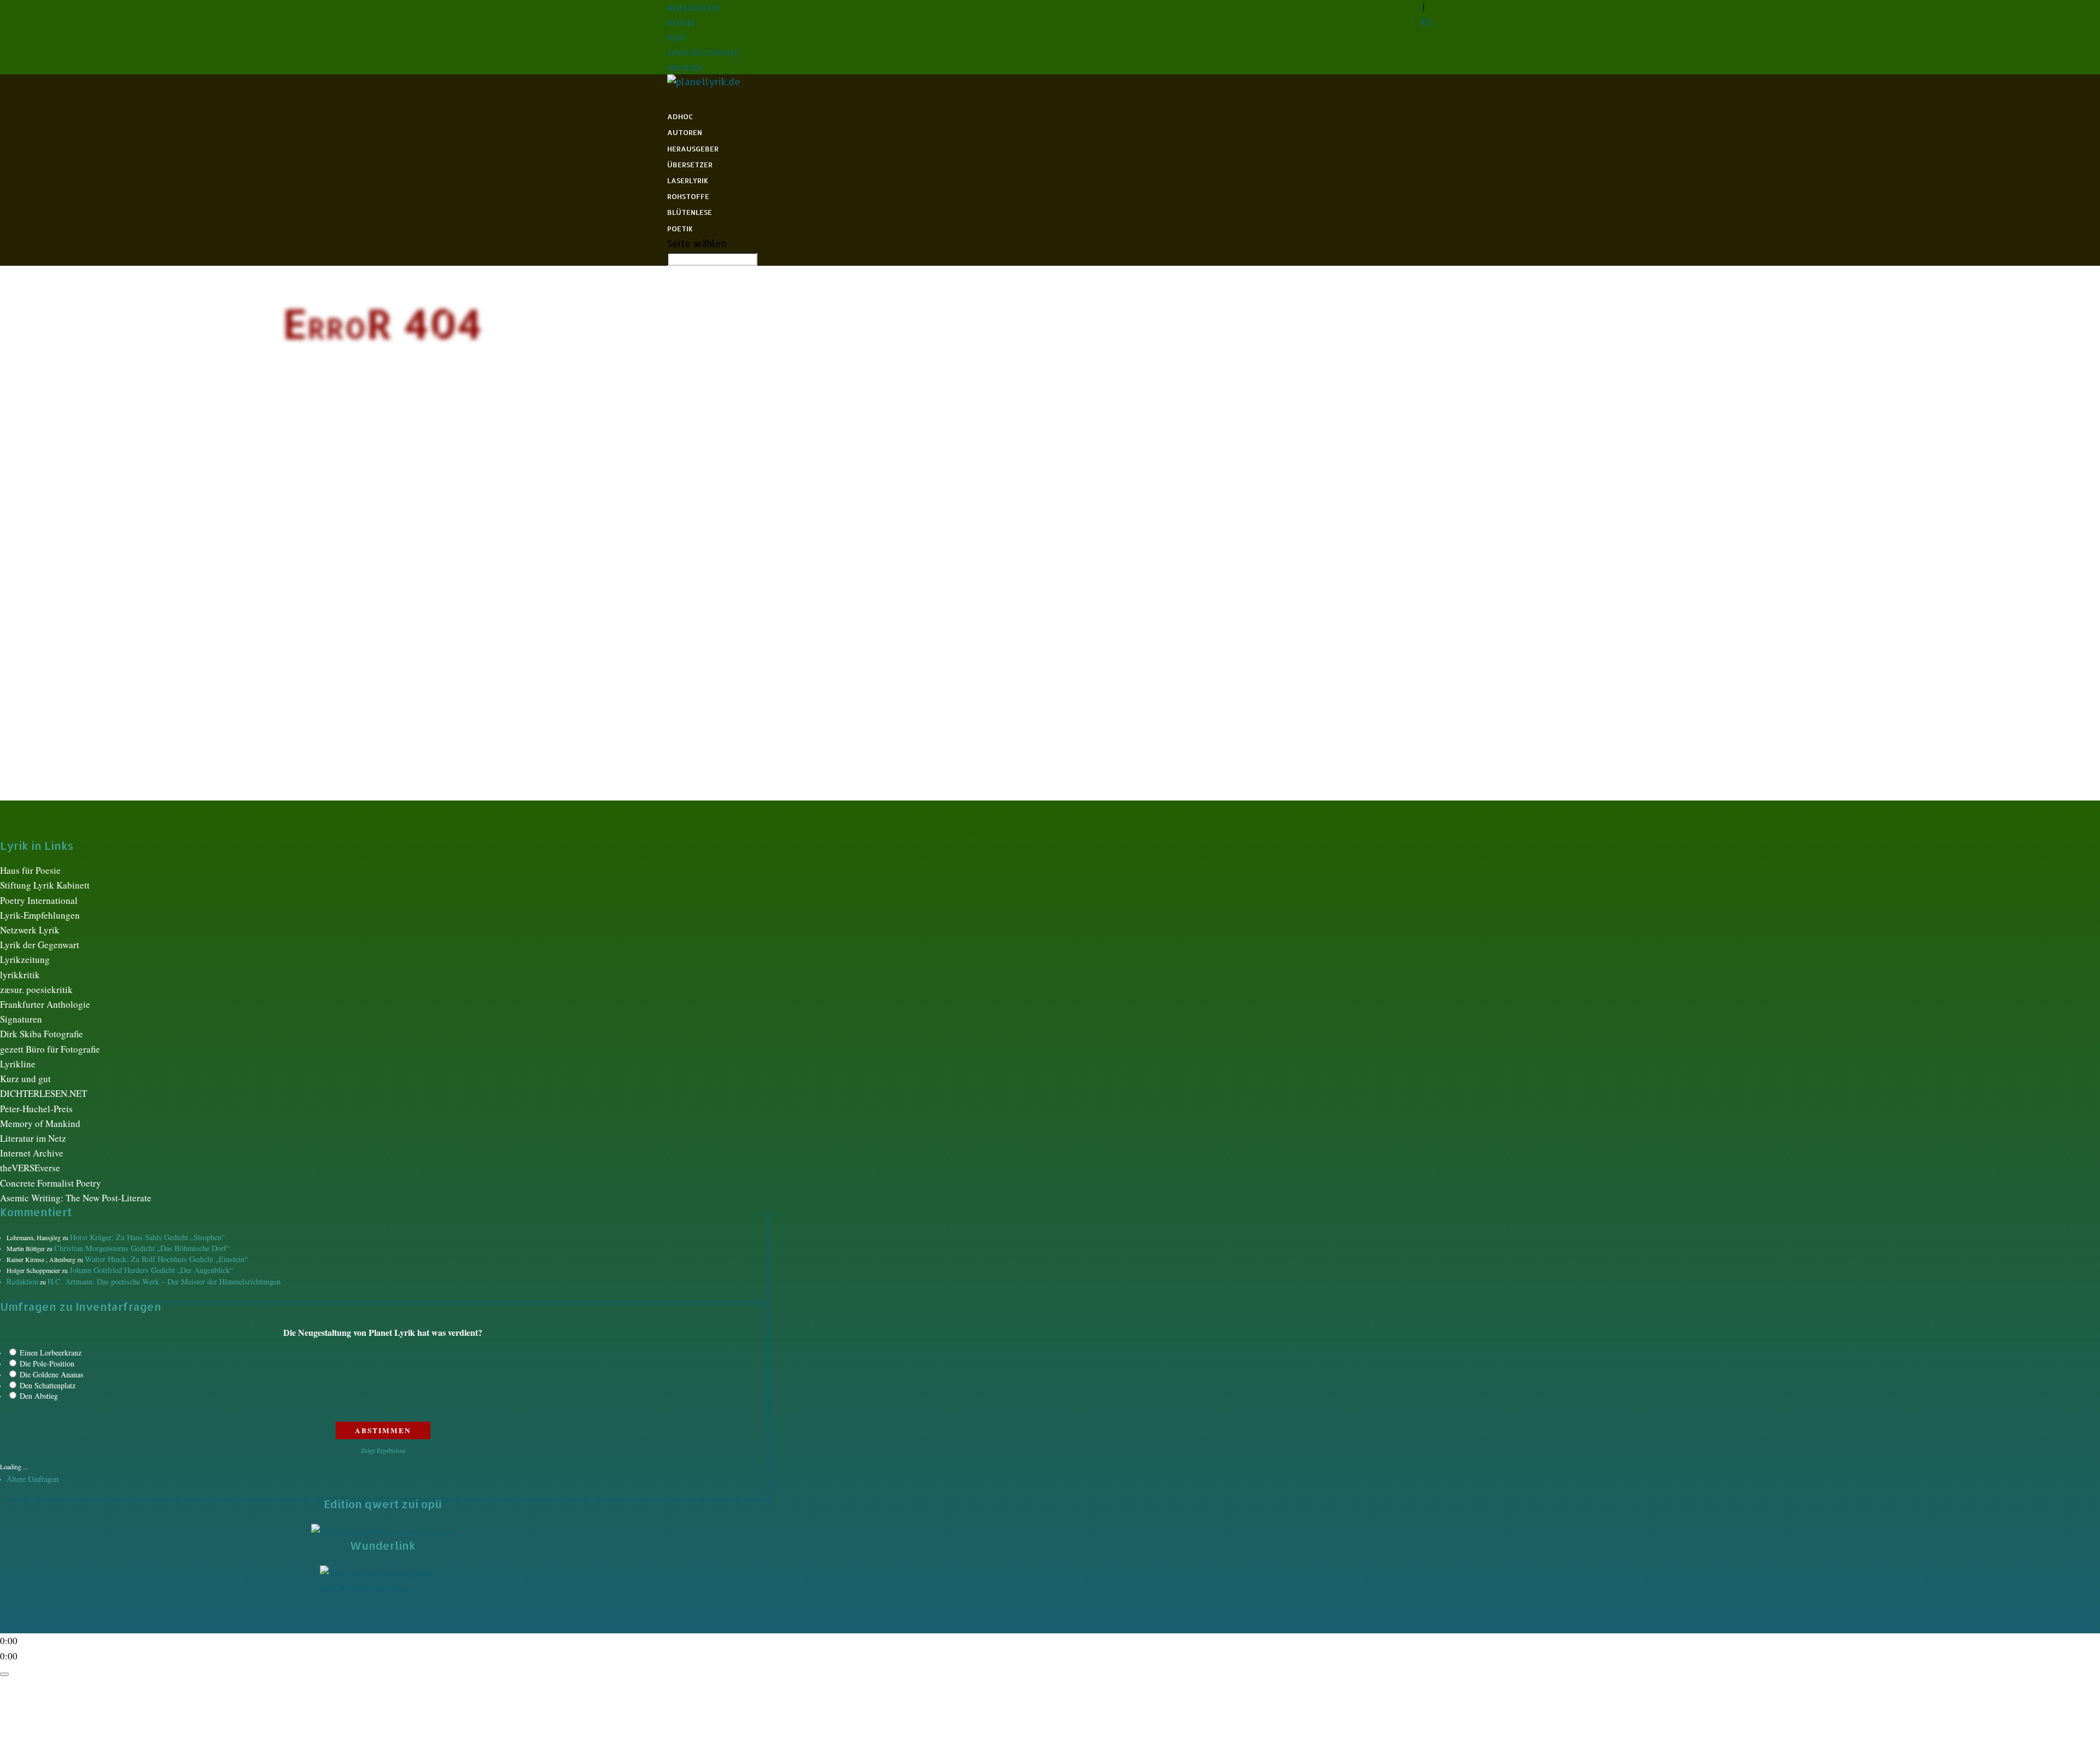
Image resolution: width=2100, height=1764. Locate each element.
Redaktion (22, 1281)
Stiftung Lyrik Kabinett (45, 885)
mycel (676, 37)
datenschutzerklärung (703, 52)
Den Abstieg (39, 1396)
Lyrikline (18, 1064)
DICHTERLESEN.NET (43, 1093)
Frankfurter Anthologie (45, 1004)
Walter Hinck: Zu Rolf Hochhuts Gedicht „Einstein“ (166, 1259)
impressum (685, 67)
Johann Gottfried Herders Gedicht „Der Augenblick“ (151, 1270)
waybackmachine (694, 7)
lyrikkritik (20, 975)
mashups (681, 22)
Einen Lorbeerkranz (51, 1353)
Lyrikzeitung (25, 959)
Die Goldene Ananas (51, 1374)
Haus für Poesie (30, 870)
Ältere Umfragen (33, 1479)
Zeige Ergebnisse (383, 1450)
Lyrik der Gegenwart (40, 945)
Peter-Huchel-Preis (36, 1109)
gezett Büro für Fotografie (50, 1049)
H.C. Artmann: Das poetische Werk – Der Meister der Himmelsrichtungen (164, 1281)
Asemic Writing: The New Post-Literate (76, 1198)
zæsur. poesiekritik (36, 989)
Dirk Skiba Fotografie (42, 1034)
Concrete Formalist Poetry (51, 1183)
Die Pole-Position (47, 1363)
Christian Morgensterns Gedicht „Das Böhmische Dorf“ (142, 1248)
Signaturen (21, 1019)
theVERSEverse (30, 1168)
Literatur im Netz (33, 1138)
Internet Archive (32, 1153)
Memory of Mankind (40, 1123)
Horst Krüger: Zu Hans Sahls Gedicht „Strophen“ (147, 1237)
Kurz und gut (25, 1079)
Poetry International (39, 900)
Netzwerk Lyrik (30, 930)
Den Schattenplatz (48, 1385)
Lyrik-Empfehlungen (40, 915)
